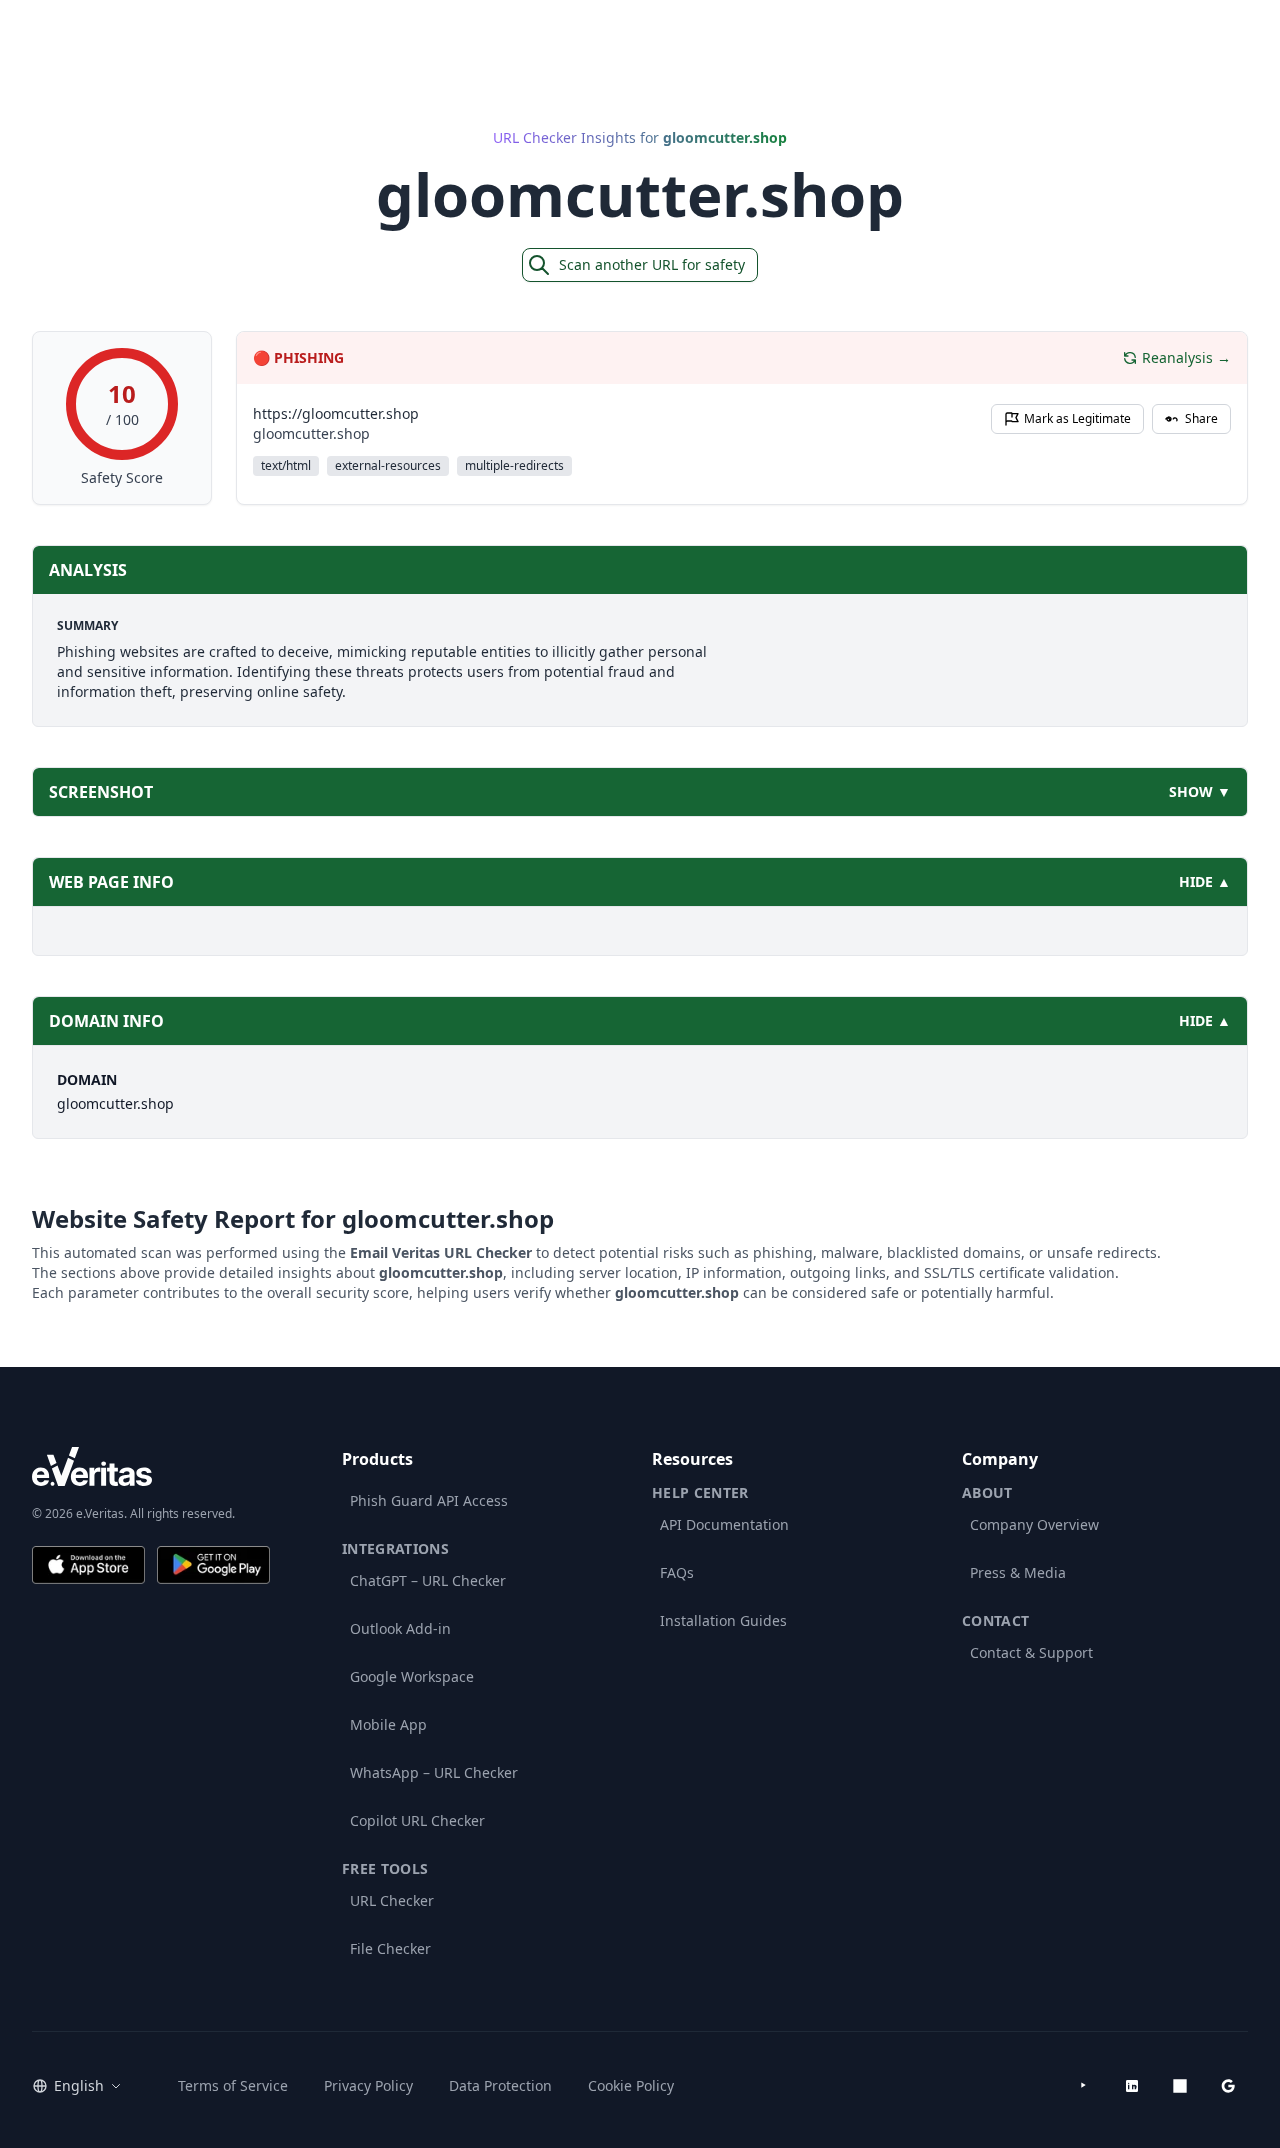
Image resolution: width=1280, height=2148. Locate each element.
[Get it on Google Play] (213, 1565)
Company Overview (1034, 1524)
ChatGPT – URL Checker (428, 1580)
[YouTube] (1084, 2086)
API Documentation (724, 1524)
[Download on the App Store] (88, 1565)
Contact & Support (1031, 1652)
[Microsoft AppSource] (1180, 2086)
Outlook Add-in (400, 1628)
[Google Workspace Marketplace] (1228, 2086)
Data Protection (500, 2085)
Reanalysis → (1186, 357)
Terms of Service (233, 2085)
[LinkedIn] (1132, 2086)
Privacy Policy (368, 2085)
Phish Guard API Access (429, 1500)
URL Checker (392, 1900)
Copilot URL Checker (417, 1820)
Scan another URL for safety (652, 264)
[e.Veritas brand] (151, 1466)
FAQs (677, 1572)
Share (1201, 418)
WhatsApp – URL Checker (434, 1772)
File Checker (390, 1948)
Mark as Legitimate (1077, 418)
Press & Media (1018, 1572)
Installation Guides (723, 1620)
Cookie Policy (631, 2085)
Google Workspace (412, 1676)
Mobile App (388, 1724)
